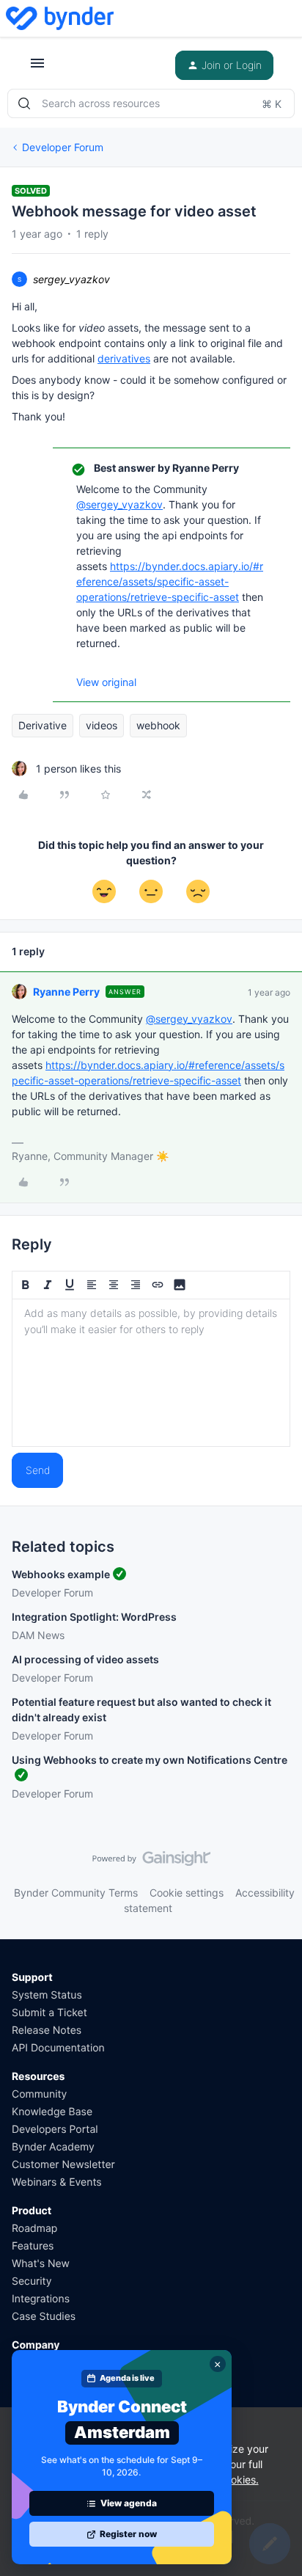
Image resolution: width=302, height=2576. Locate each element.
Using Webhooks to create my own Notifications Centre (150, 1760)
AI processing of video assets (85, 1659)
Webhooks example (61, 1574)
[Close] (218, 2364)
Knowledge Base (52, 2112)
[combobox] (151, 103)
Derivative (43, 725)
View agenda (129, 2503)
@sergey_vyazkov (119, 504)
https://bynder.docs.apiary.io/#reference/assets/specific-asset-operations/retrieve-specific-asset (170, 581)
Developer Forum (63, 147)
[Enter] (24, 103)
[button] (37, 68)
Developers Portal (55, 2130)
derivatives (124, 358)
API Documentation (58, 2048)
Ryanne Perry (66, 992)
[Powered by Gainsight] (151, 1862)
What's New (41, 2264)
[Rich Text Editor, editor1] (151, 1373)
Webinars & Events (57, 2182)
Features (33, 2246)
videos (102, 725)
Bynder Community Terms (76, 1893)
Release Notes (47, 2030)
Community (39, 2094)
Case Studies (44, 2317)
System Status (47, 1995)
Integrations (41, 2299)
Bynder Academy (53, 2147)
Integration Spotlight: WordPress (94, 1617)
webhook (158, 725)
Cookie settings (187, 1893)
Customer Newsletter (63, 2165)
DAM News (38, 1635)
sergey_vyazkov (71, 279)
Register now (128, 2534)
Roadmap (34, 2229)
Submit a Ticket (49, 2013)
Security (32, 2281)
